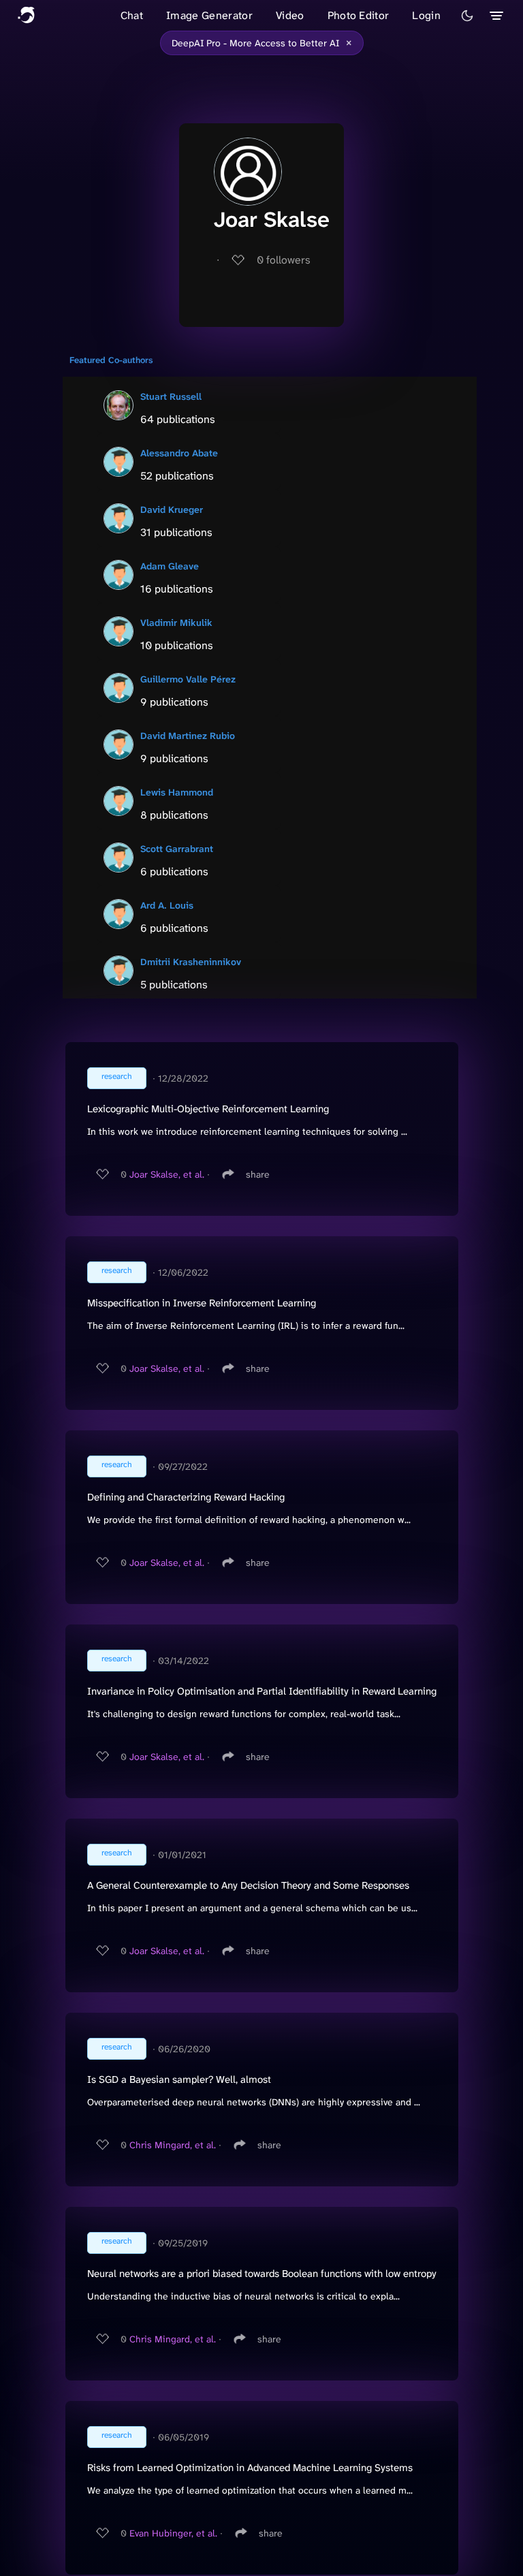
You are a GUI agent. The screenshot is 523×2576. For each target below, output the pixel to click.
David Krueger (172, 509)
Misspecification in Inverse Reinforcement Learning (202, 1303)
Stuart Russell (171, 396)
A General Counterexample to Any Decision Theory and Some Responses (248, 1885)
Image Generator (209, 15)
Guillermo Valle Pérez (188, 679)
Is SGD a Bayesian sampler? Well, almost (179, 2079)
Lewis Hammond (177, 792)
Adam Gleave (170, 566)
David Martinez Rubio (188, 736)
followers (284, 260)
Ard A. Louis (167, 905)
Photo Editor (359, 15)
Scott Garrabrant (177, 849)
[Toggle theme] (467, 16)
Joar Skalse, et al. (167, 1174)
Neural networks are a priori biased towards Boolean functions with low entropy (262, 2274)
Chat (132, 15)
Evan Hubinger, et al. (173, 2533)
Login (426, 15)
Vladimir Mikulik (176, 623)
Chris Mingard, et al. (173, 2145)
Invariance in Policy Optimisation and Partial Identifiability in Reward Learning (262, 1691)
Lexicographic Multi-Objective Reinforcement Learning (208, 1109)
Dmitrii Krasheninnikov (191, 962)
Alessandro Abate (179, 453)
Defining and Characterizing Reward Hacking (186, 1497)
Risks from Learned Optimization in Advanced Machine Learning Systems (250, 2468)
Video (290, 15)
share (258, 1174)
